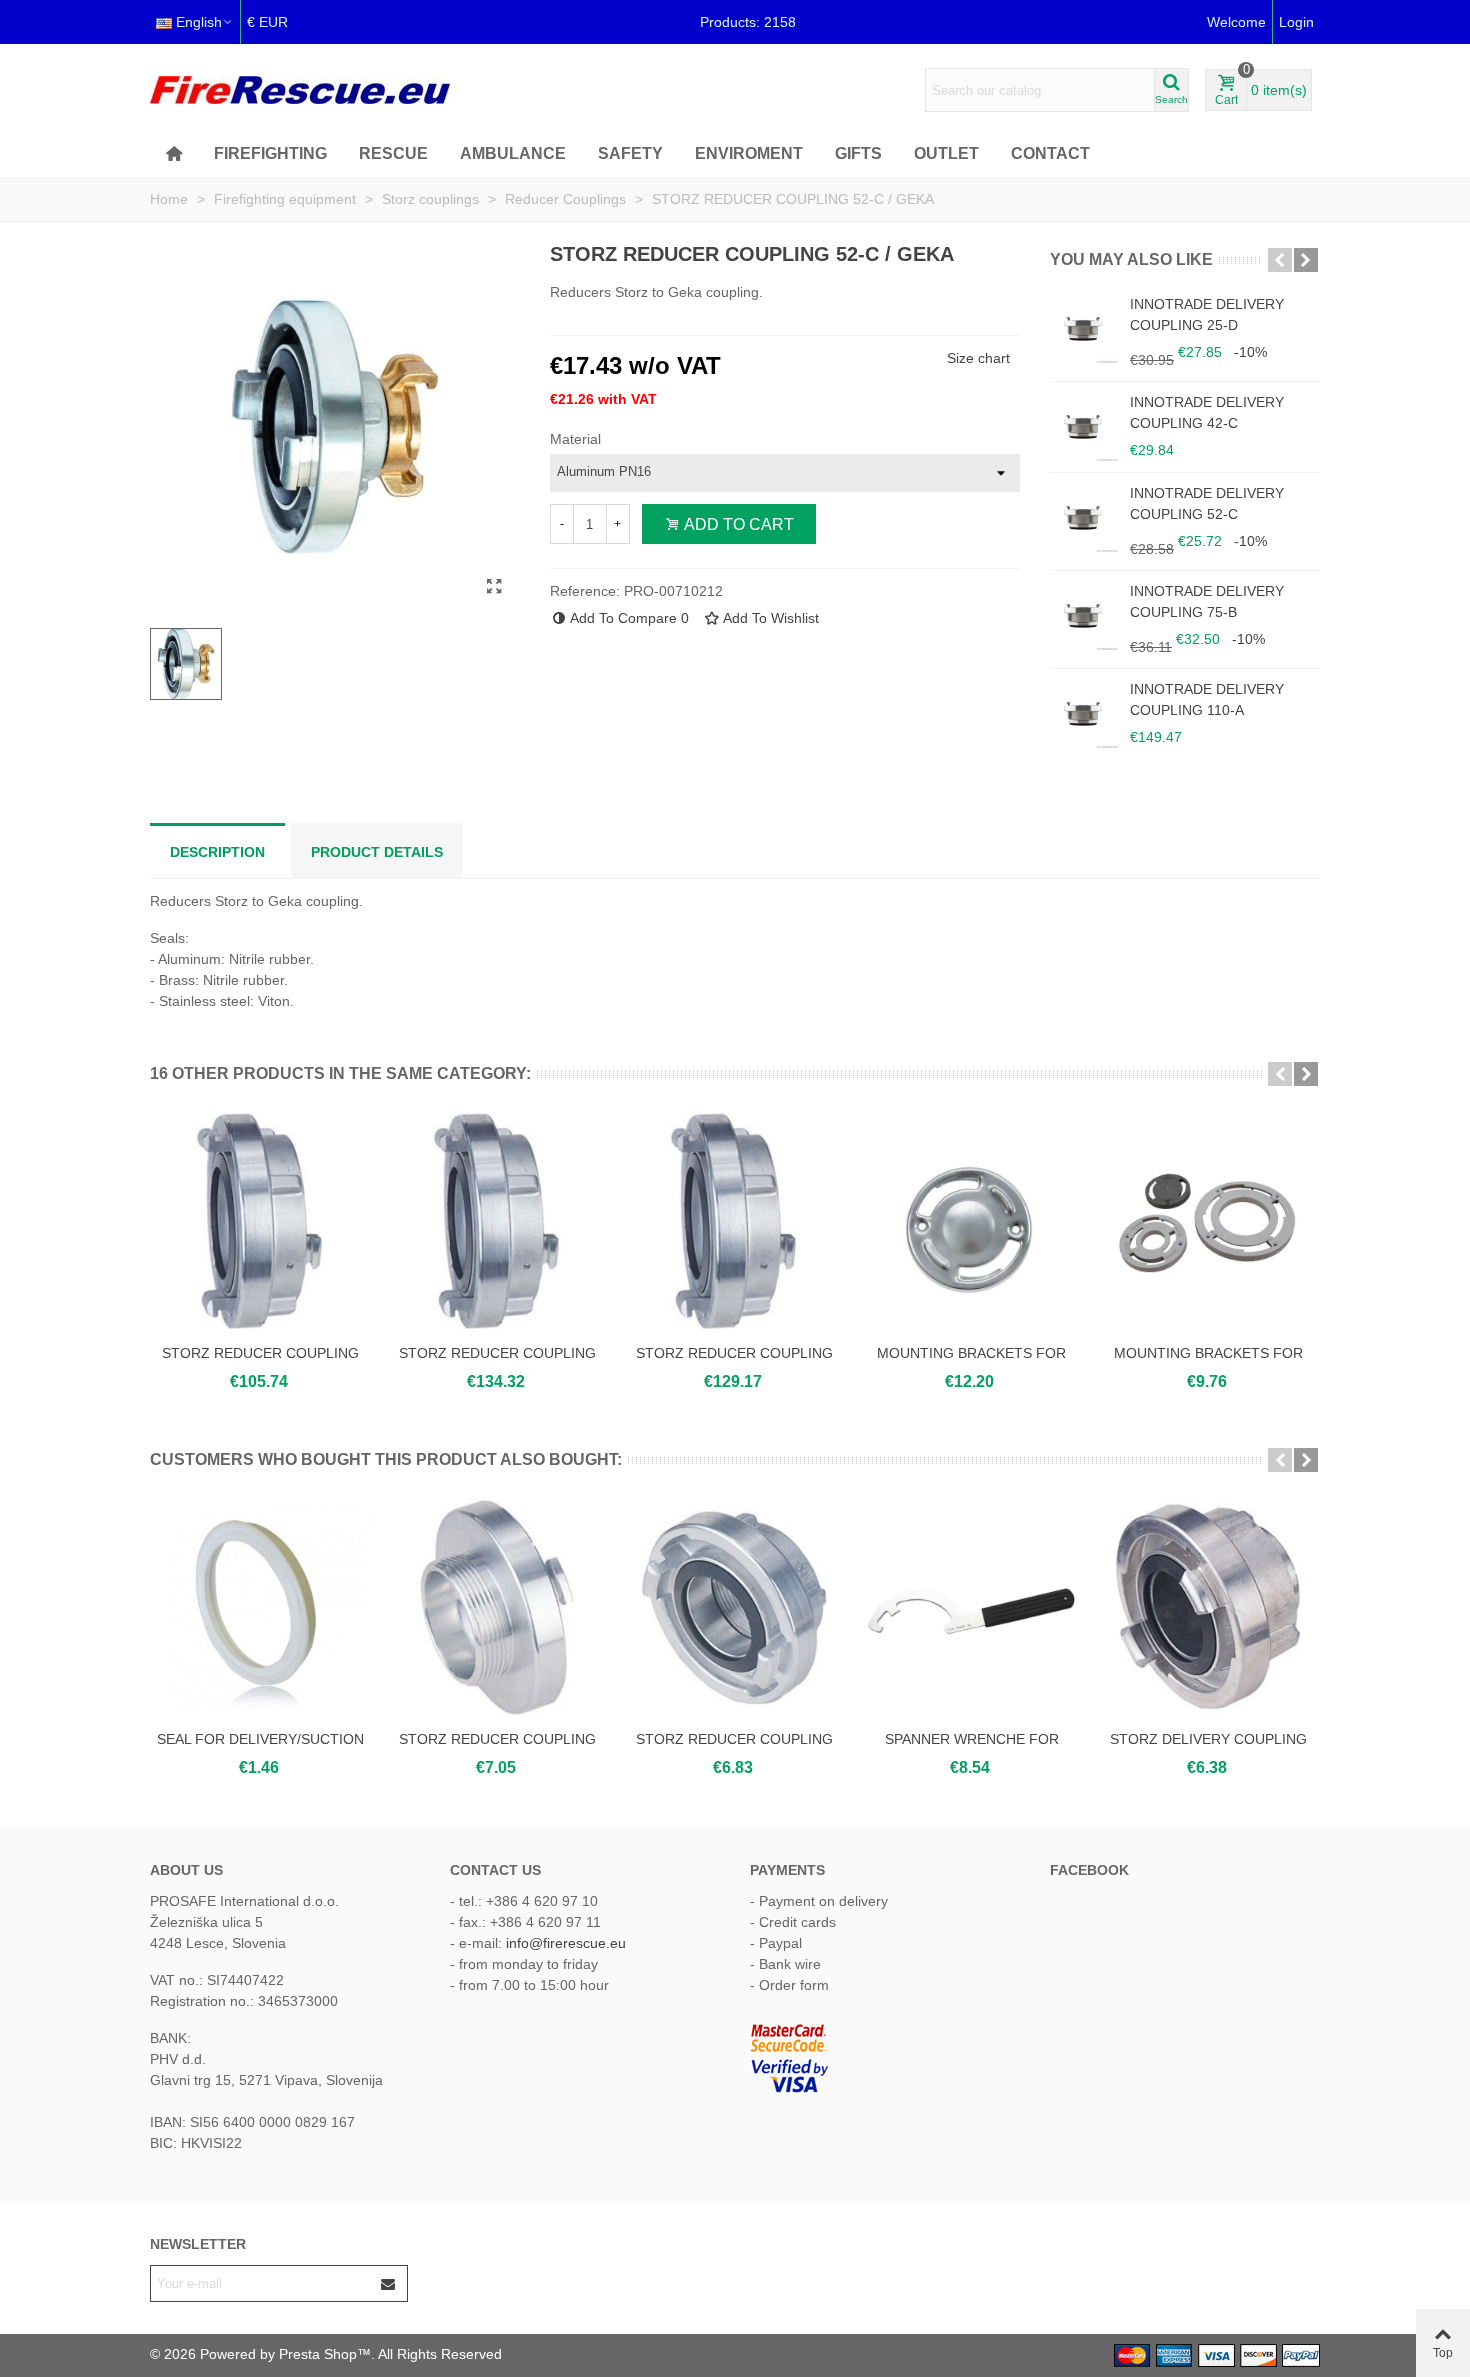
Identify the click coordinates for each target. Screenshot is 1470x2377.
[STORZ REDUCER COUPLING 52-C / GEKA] (495, 587)
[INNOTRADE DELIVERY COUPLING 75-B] (1085, 616)
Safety (630, 153)
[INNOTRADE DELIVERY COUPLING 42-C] (1085, 427)
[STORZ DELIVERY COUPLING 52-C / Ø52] (1208, 1608)
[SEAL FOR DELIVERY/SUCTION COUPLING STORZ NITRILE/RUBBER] (260, 1608)
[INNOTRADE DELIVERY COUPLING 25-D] (1085, 329)
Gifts (858, 153)
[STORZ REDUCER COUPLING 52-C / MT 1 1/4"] (497, 1608)
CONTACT (1050, 153)
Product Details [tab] (377, 852)
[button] (1280, 260)
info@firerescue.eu (566, 1943)
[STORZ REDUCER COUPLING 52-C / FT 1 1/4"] (734, 1608)
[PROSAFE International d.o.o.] (300, 90)
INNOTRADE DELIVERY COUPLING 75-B (1207, 601)
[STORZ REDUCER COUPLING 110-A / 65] (734, 1222)
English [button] (199, 22)
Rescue (393, 153)
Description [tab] (217, 852)
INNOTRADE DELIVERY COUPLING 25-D (1207, 314)
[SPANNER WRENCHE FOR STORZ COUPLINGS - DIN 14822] (971, 1608)
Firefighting (270, 153)
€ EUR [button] (267, 22)
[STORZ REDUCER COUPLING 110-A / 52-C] (497, 1222)
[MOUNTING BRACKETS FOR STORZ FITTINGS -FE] (971, 1222)
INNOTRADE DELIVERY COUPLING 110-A (1207, 699)
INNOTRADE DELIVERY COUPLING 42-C (1207, 412)
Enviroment (749, 153)
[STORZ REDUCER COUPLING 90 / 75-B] (260, 1222)
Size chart (978, 358)
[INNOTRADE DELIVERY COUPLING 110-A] (1085, 714)
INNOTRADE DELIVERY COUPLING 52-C (1207, 503)
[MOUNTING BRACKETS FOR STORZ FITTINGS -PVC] (1208, 1222)
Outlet (946, 153)
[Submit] (389, 2283)
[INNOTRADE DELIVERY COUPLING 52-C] (1085, 518)
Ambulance (513, 153)
